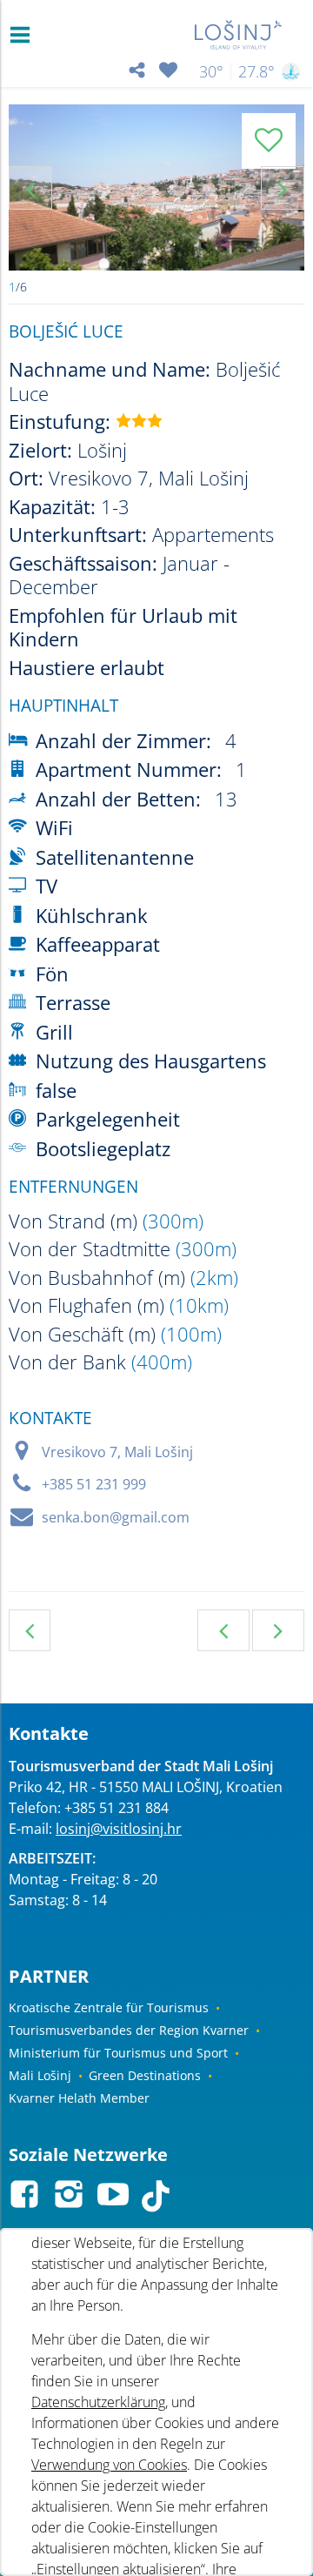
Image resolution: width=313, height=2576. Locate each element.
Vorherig (223, 1630)
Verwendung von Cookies (109, 2465)
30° (211, 71)
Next (283, 188)
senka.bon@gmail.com (116, 1517)
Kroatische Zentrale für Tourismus (109, 2007)
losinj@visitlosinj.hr (119, 1829)
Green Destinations (145, 2075)
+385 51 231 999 (94, 1484)
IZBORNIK (24, 35)
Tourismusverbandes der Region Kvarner (129, 2030)
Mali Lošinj (40, 2075)
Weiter (278, 1630)
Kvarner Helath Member (79, 2098)
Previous (30, 188)
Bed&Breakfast (30, 1630)
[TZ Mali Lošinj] (239, 35)
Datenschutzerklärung (98, 2402)
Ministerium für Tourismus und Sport (118, 2053)
